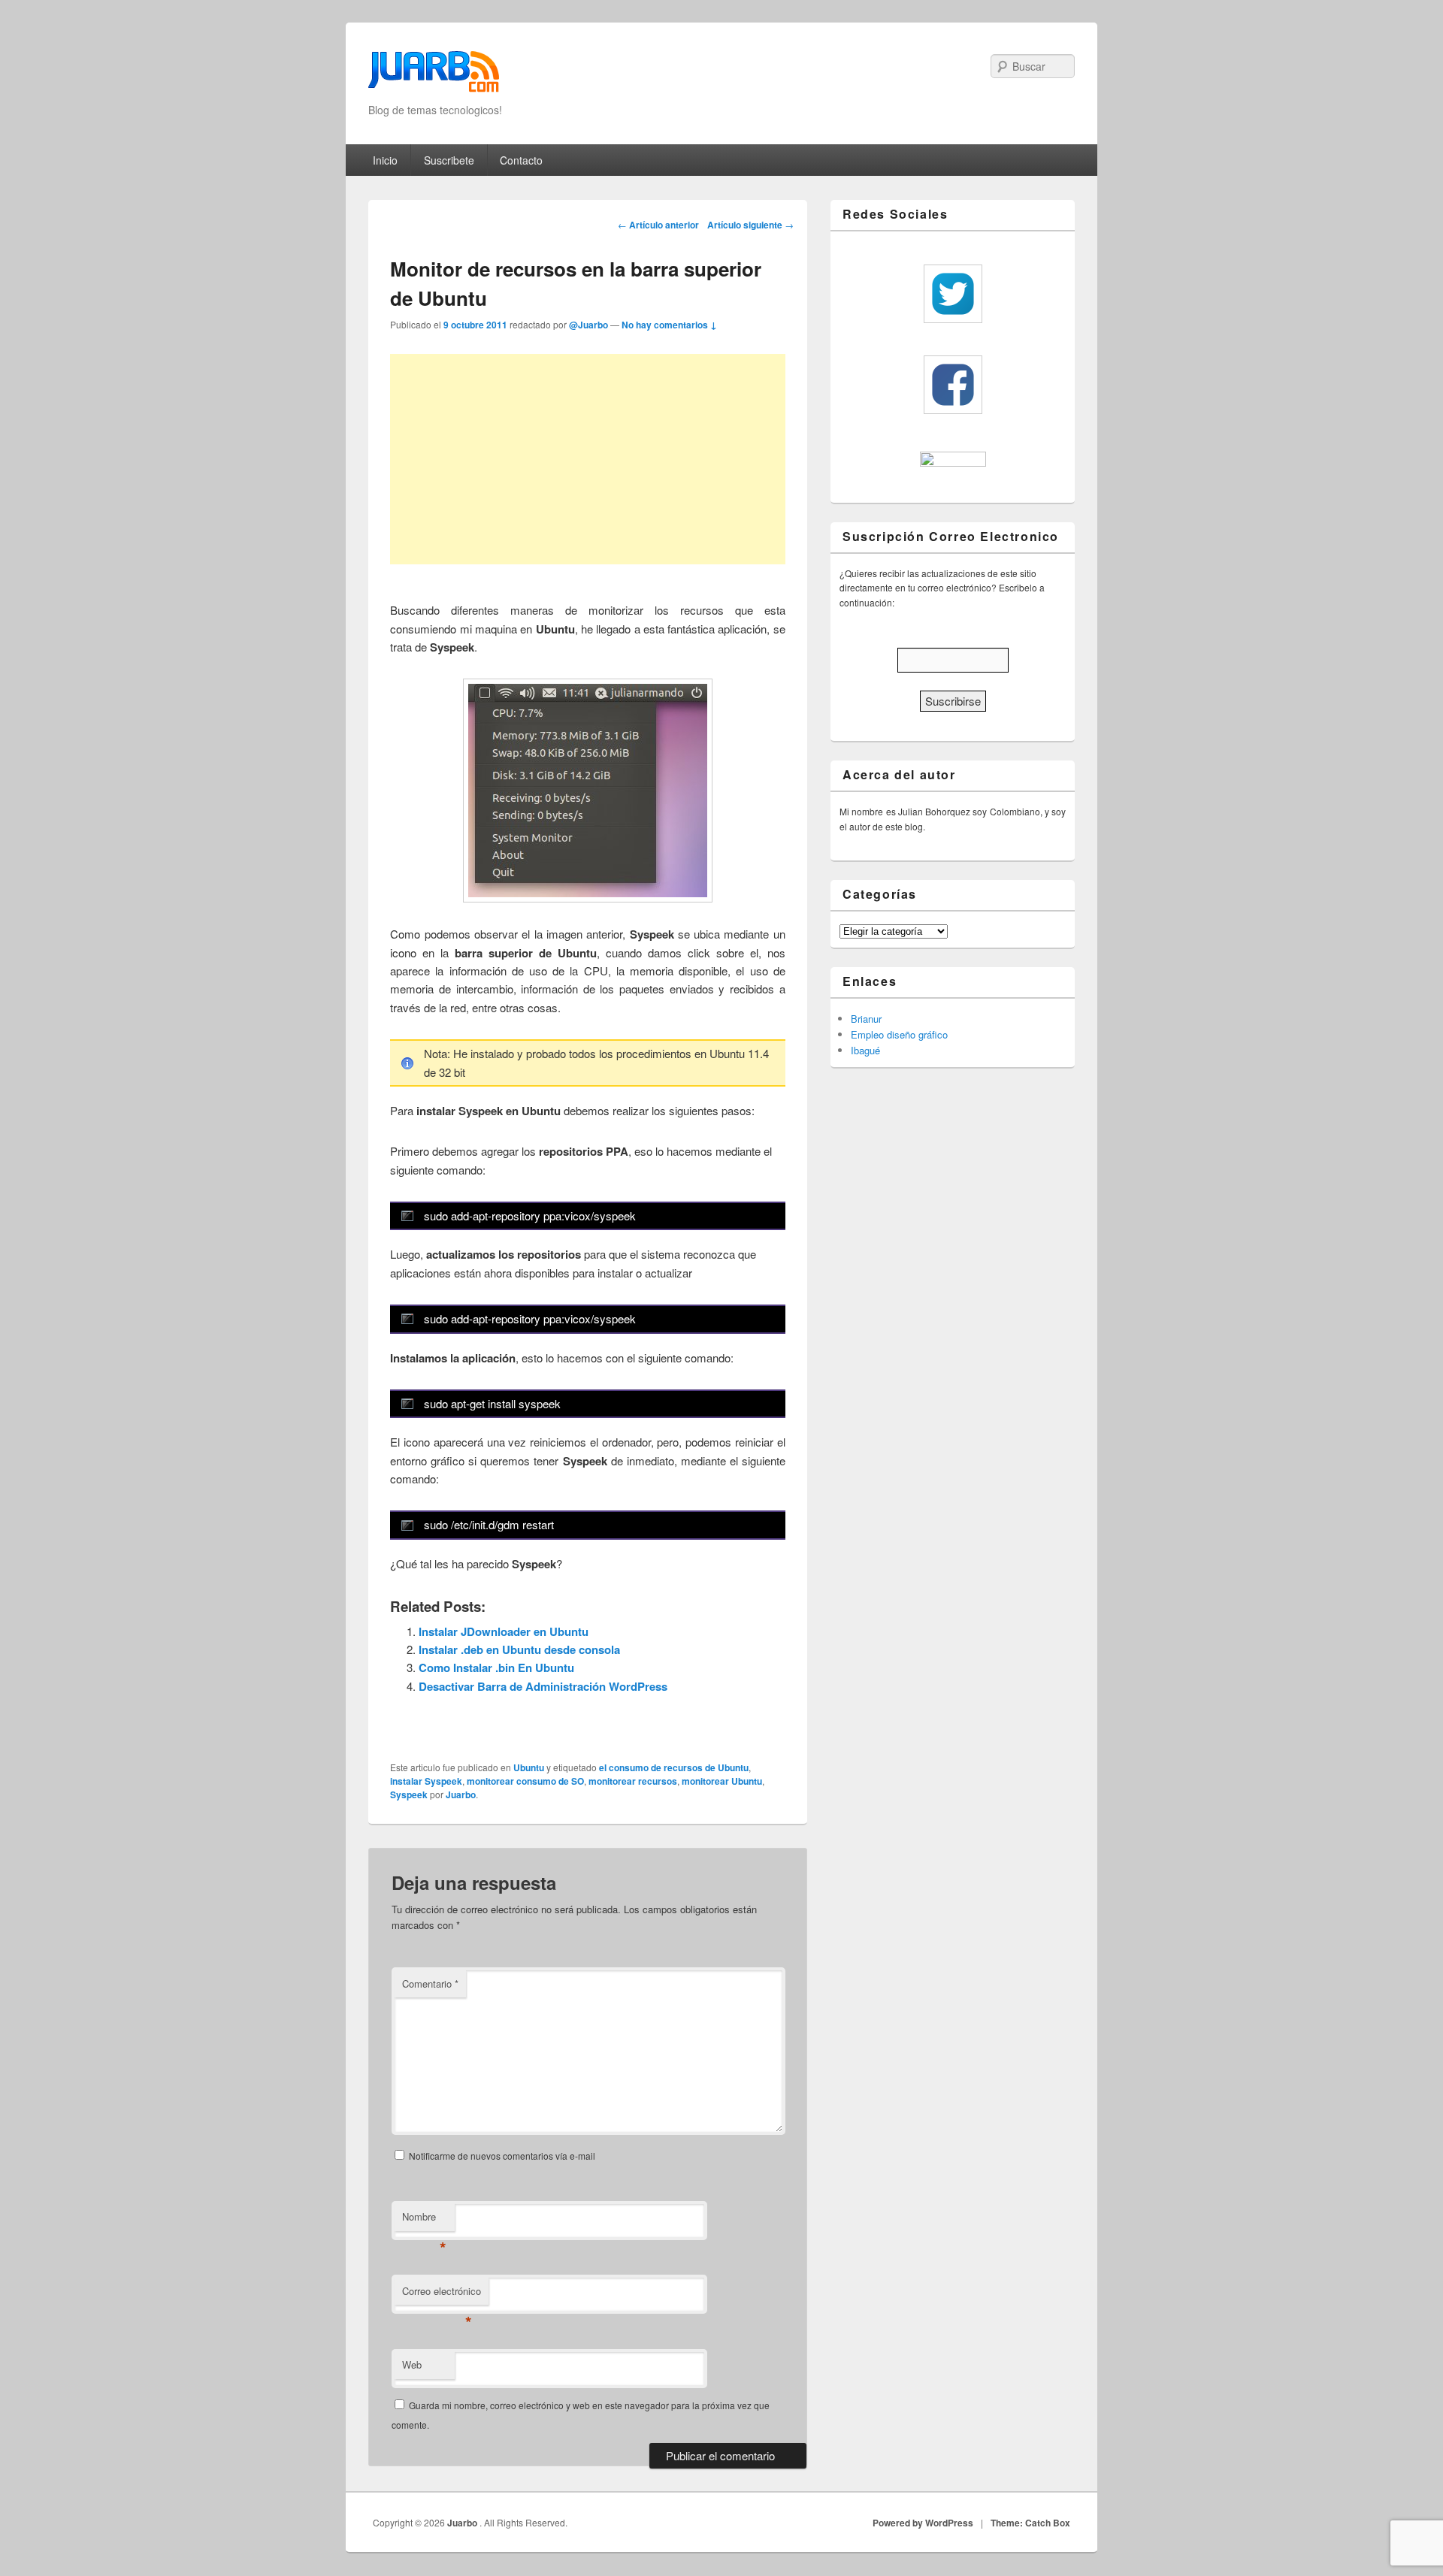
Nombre (424, 2220)
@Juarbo (588, 325)
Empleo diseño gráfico (899, 1034)
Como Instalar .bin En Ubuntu (496, 1667)
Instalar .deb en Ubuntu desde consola (519, 1649)
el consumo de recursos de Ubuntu (674, 1767)
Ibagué (865, 1050)
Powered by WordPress (923, 2523)
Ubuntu (529, 1767)
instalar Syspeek (426, 1781)
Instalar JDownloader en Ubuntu (504, 1631)
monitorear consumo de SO (525, 1781)
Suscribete (449, 160)
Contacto (521, 160)
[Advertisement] (588, 459)
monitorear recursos (633, 1781)
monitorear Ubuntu (722, 1781)
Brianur (866, 1019)
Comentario (430, 1983)
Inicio (385, 160)
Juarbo (461, 1794)
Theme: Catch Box (1030, 2523)
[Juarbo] (434, 76)
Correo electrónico (442, 2295)
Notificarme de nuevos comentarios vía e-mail (502, 2156)
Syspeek (409, 1794)
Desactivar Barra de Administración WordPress (543, 1686)
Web (412, 2364)
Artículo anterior (658, 225)
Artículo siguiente (750, 225)
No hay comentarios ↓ (669, 325)
